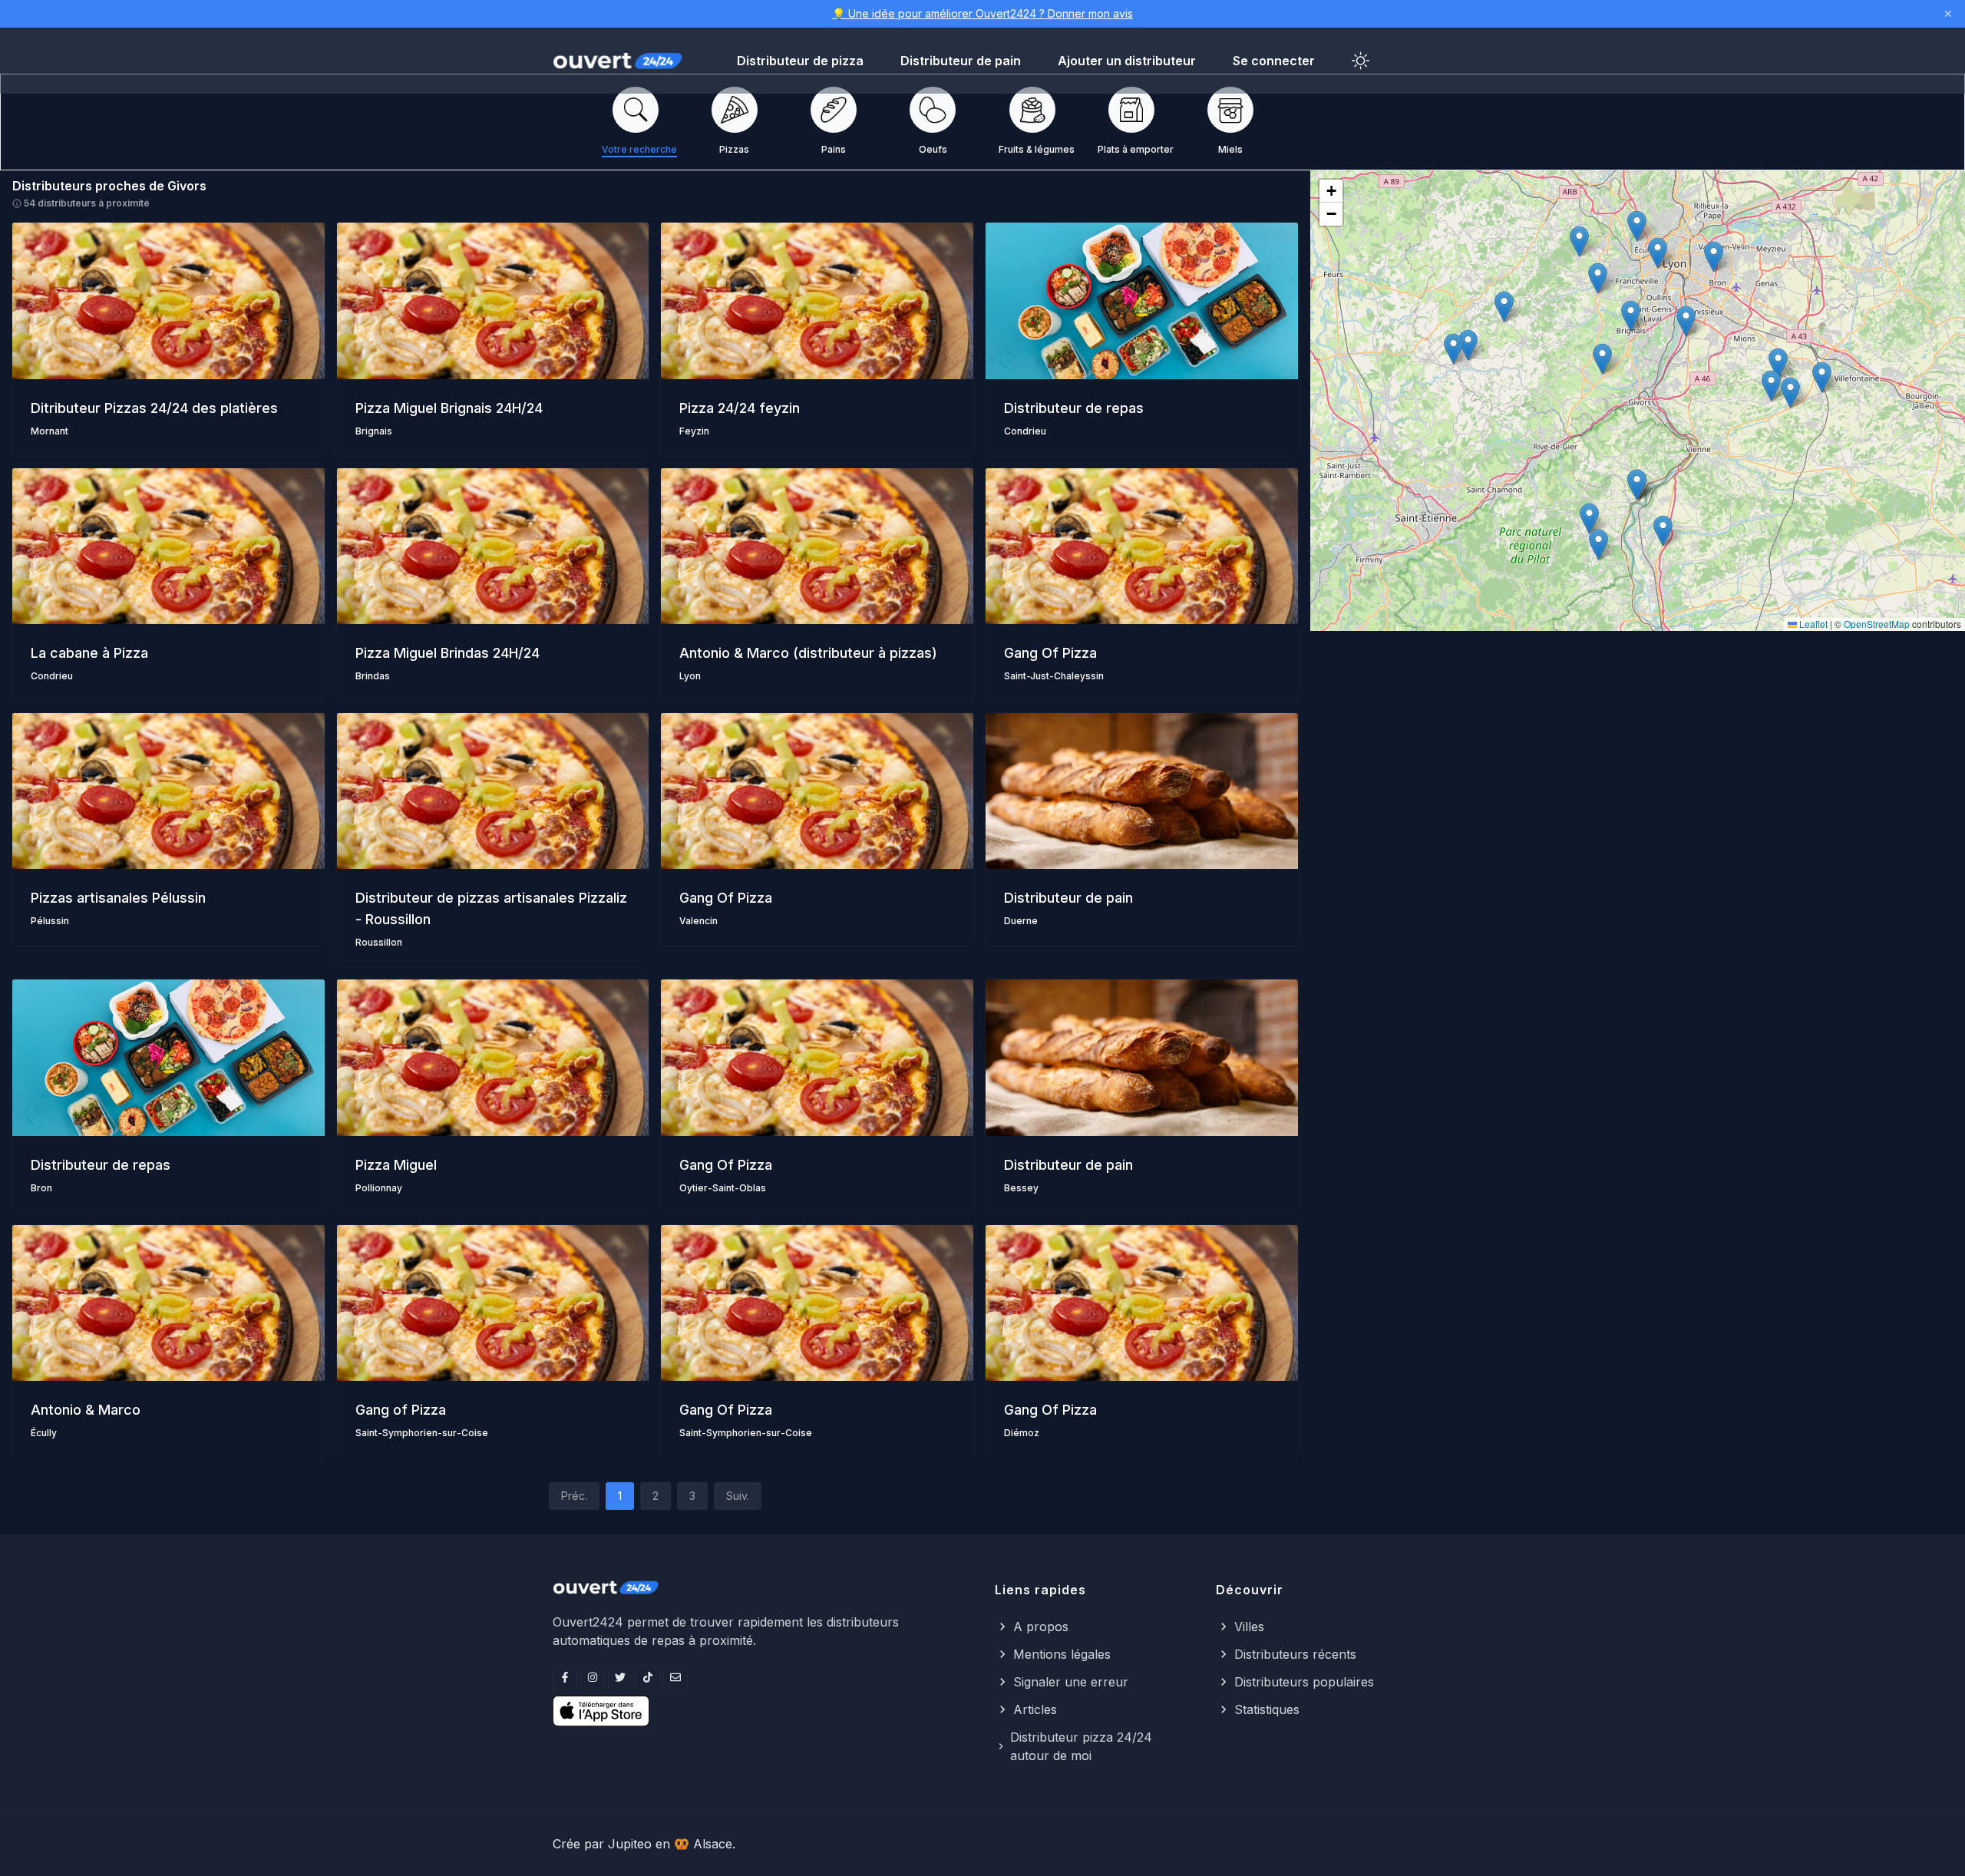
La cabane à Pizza (89, 653)
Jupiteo (630, 1844)
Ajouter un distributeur (1127, 61)
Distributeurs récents (1295, 1654)
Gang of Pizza (401, 1410)
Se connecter (1274, 61)
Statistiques (1267, 1709)
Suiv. (738, 1496)
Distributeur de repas (1074, 408)
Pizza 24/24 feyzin (740, 408)
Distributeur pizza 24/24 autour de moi (1081, 1746)
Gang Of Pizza (1050, 653)
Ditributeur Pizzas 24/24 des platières (154, 408)
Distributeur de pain (961, 61)
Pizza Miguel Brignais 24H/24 (449, 408)
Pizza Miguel (396, 1165)
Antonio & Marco (86, 1410)
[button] (1602, 359)
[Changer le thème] (1361, 61)
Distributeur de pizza (800, 61)
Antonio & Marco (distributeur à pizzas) (808, 653)
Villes (1249, 1627)
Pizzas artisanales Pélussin (118, 898)
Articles (1035, 1709)
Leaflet (1812, 624)
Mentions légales (1062, 1654)
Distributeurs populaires (1304, 1682)
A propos (1041, 1627)
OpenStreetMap (1877, 624)
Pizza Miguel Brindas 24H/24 (447, 653)
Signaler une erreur (1071, 1682)
